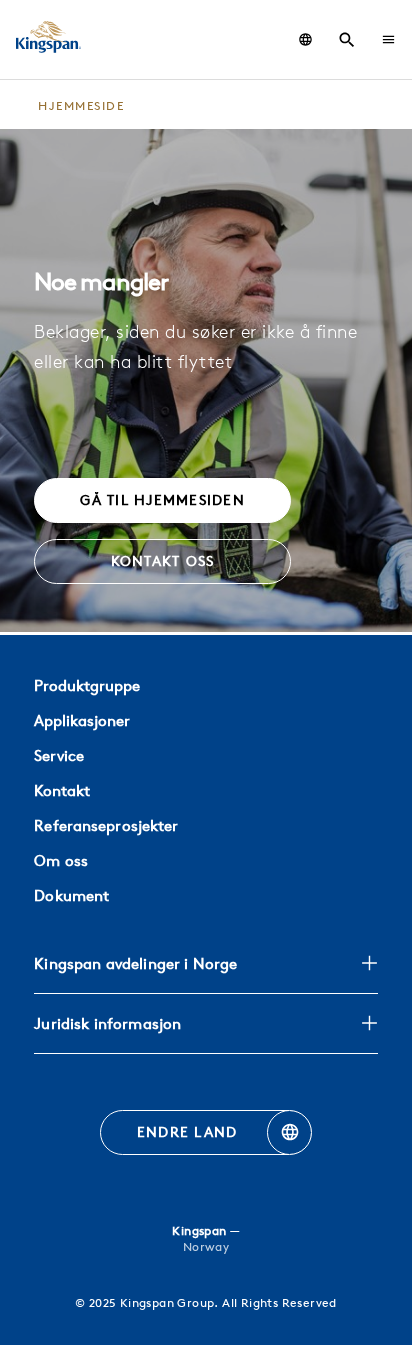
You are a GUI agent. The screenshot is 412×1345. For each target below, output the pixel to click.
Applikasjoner (82, 720)
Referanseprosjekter (106, 825)
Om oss (61, 860)
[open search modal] (347, 40)
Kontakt (62, 790)
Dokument (71, 895)
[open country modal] (305, 39)
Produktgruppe (87, 685)
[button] (388, 39)
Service (59, 755)
